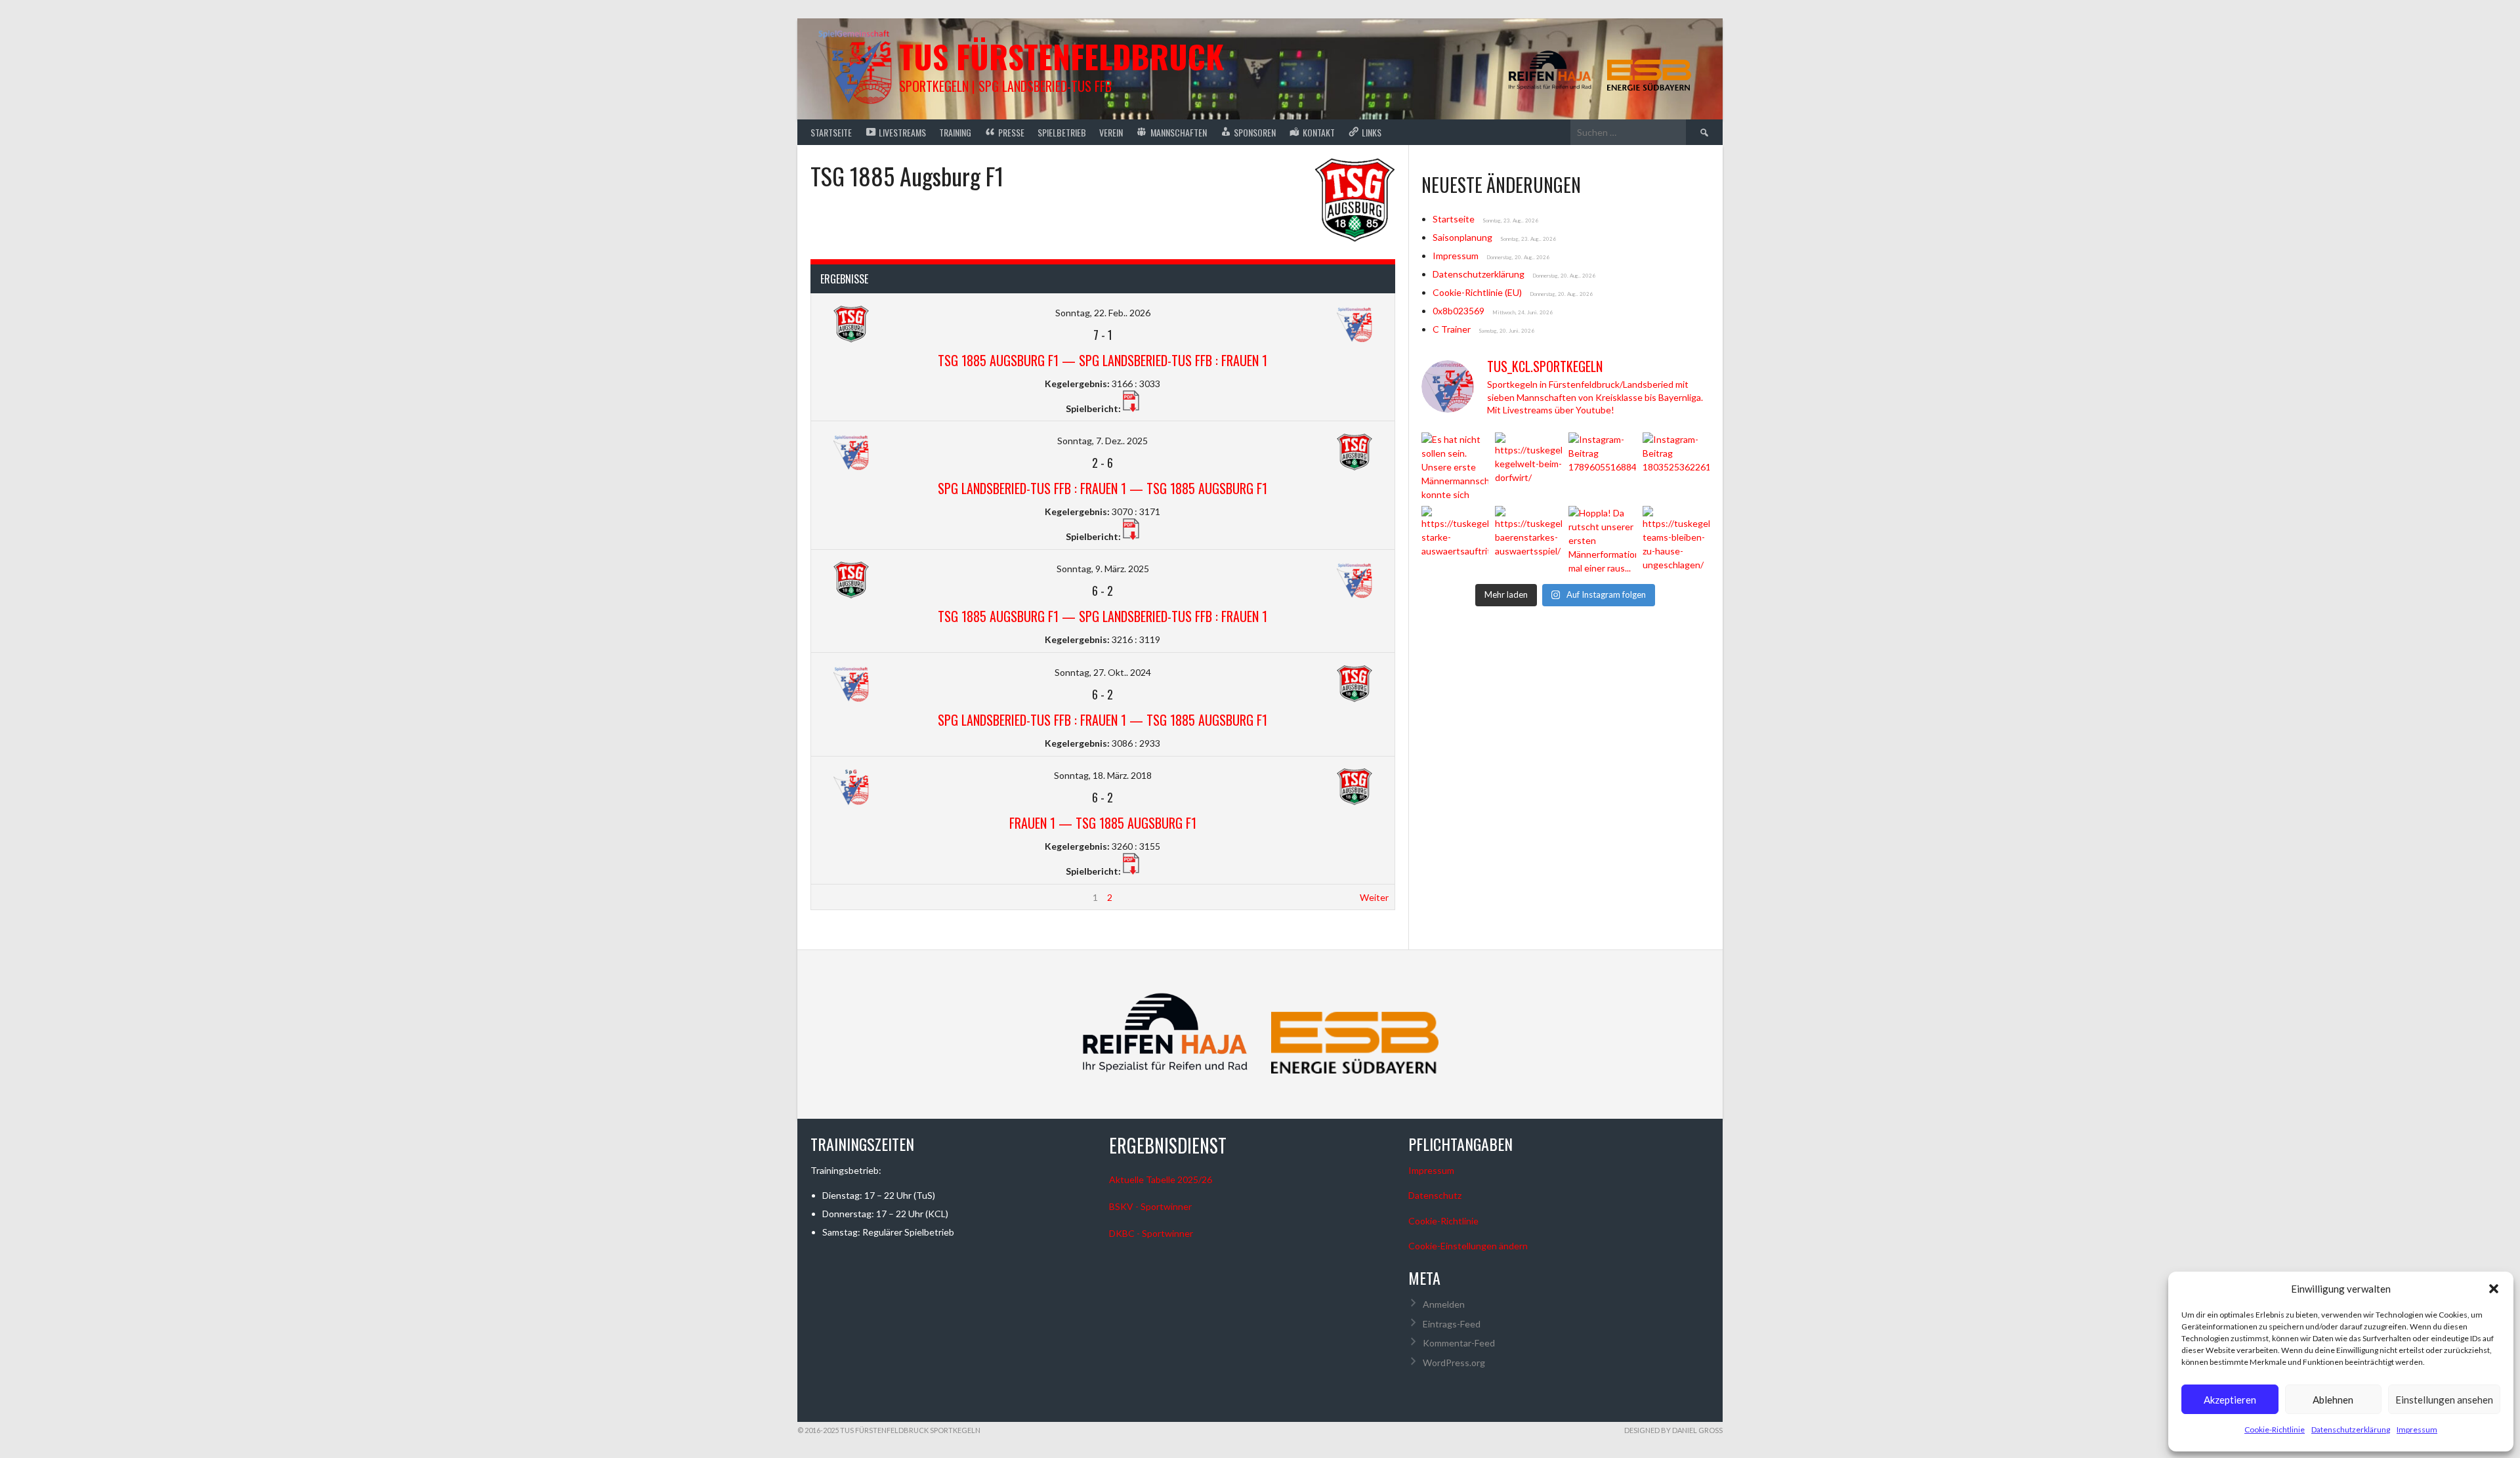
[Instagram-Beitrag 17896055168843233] (1602, 466)
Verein (1111, 132)
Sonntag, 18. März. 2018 (1103, 775)
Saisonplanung (1462, 237)
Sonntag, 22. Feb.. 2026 (1103, 313)
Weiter (1374, 897)
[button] (2494, 1289)
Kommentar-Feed (1459, 1343)
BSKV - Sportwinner (1150, 1206)
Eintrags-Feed (1452, 1324)
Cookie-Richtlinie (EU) (1477, 292)
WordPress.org (1454, 1363)
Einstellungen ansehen (2444, 1400)
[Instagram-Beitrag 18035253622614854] (1676, 466)
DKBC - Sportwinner (1151, 1233)
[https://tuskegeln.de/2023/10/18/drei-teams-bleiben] (1676, 539)
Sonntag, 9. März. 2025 (1103, 569)
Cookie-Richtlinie (2275, 1429)
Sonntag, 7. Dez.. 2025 (1102, 441)
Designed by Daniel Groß (1673, 1430)
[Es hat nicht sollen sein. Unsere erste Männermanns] (1455, 466)
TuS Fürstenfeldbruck (1061, 56)
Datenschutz (1435, 1195)
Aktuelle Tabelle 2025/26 (1161, 1179)
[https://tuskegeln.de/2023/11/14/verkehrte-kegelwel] (1528, 466)
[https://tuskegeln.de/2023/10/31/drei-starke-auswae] (1455, 539)
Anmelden (1444, 1304)
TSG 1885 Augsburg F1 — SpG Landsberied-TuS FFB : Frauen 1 (1102, 360)
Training (955, 132)
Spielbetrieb (1062, 132)
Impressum (2417, 1429)
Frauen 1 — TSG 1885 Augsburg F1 (1103, 823)
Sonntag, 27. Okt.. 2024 (1103, 672)
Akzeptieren (2230, 1400)
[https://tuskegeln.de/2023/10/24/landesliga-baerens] (1528, 539)
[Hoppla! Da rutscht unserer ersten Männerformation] (1602, 539)
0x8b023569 (1459, 311)
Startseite (831, 132)
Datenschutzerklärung (2351, 1429)
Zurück (831, 897)
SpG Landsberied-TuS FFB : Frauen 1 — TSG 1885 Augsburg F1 (1102, 488)
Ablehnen (2333, 1400)
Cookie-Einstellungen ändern (1468, 1246)
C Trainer (1452, 329)
